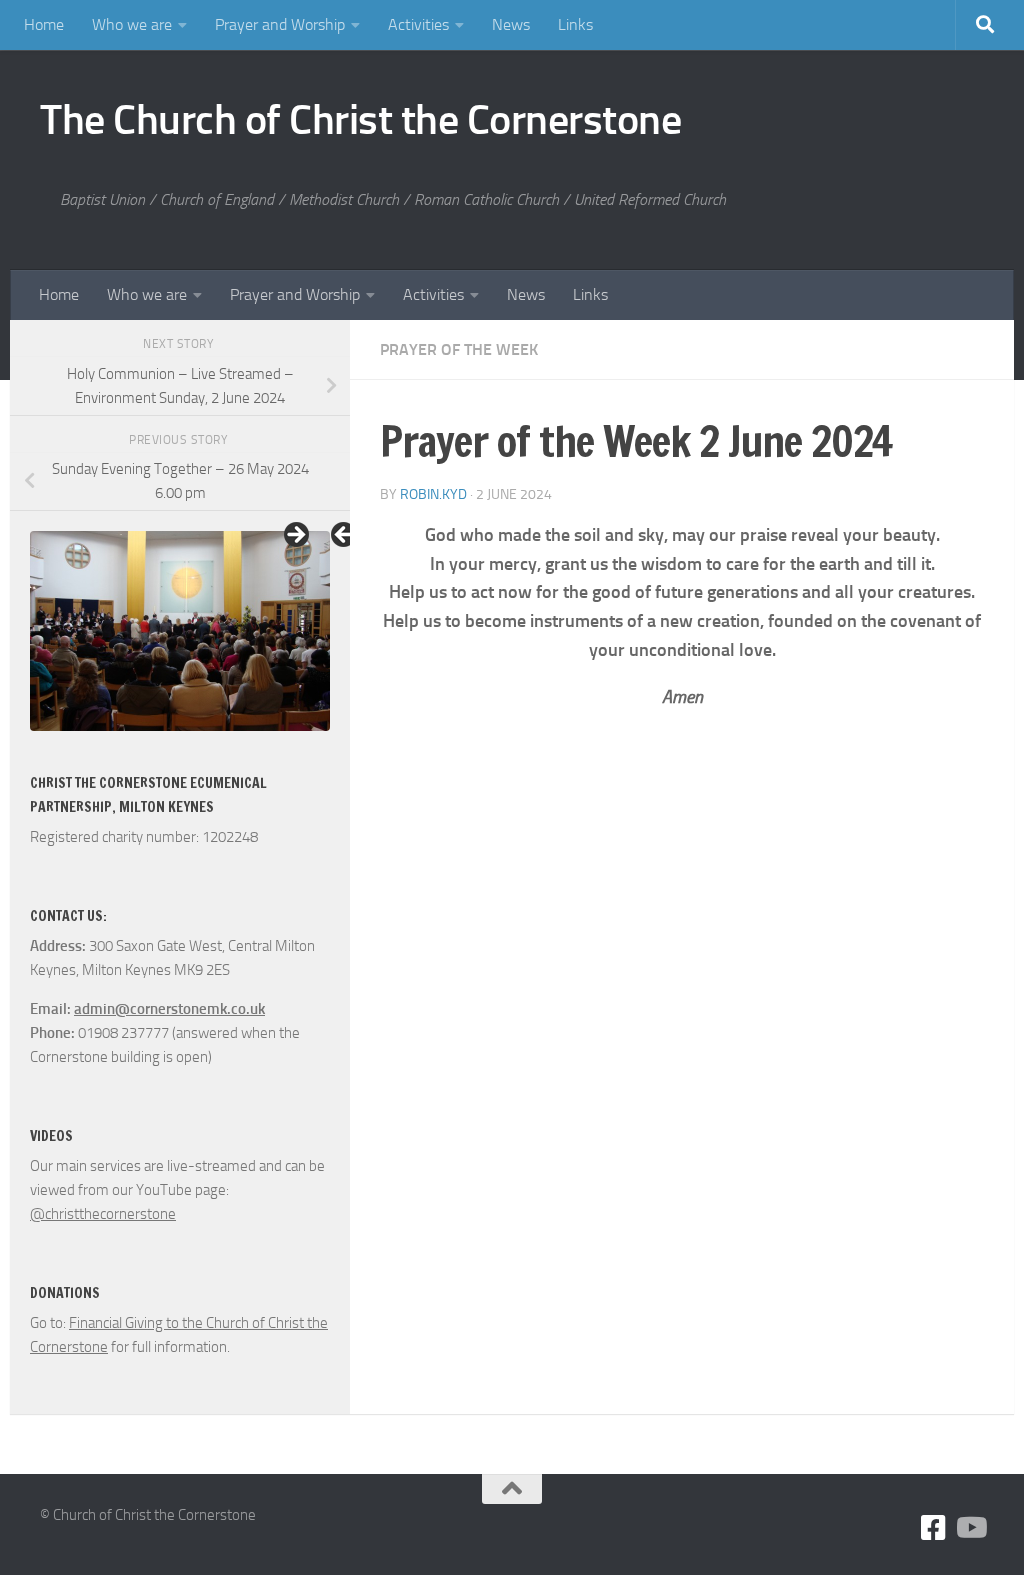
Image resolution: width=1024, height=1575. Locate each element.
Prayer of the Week (459, 349)
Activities (418, 24)
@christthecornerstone (103, 1214)
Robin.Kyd (433, 494)
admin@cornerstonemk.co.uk (169, 1009)
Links (575, 24)
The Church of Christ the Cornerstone (360, 120)
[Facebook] (934, 1528)
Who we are (132, 24)
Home (44, 24)
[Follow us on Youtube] (970, 1528)
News (511, 24)
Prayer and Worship (280, 24)
